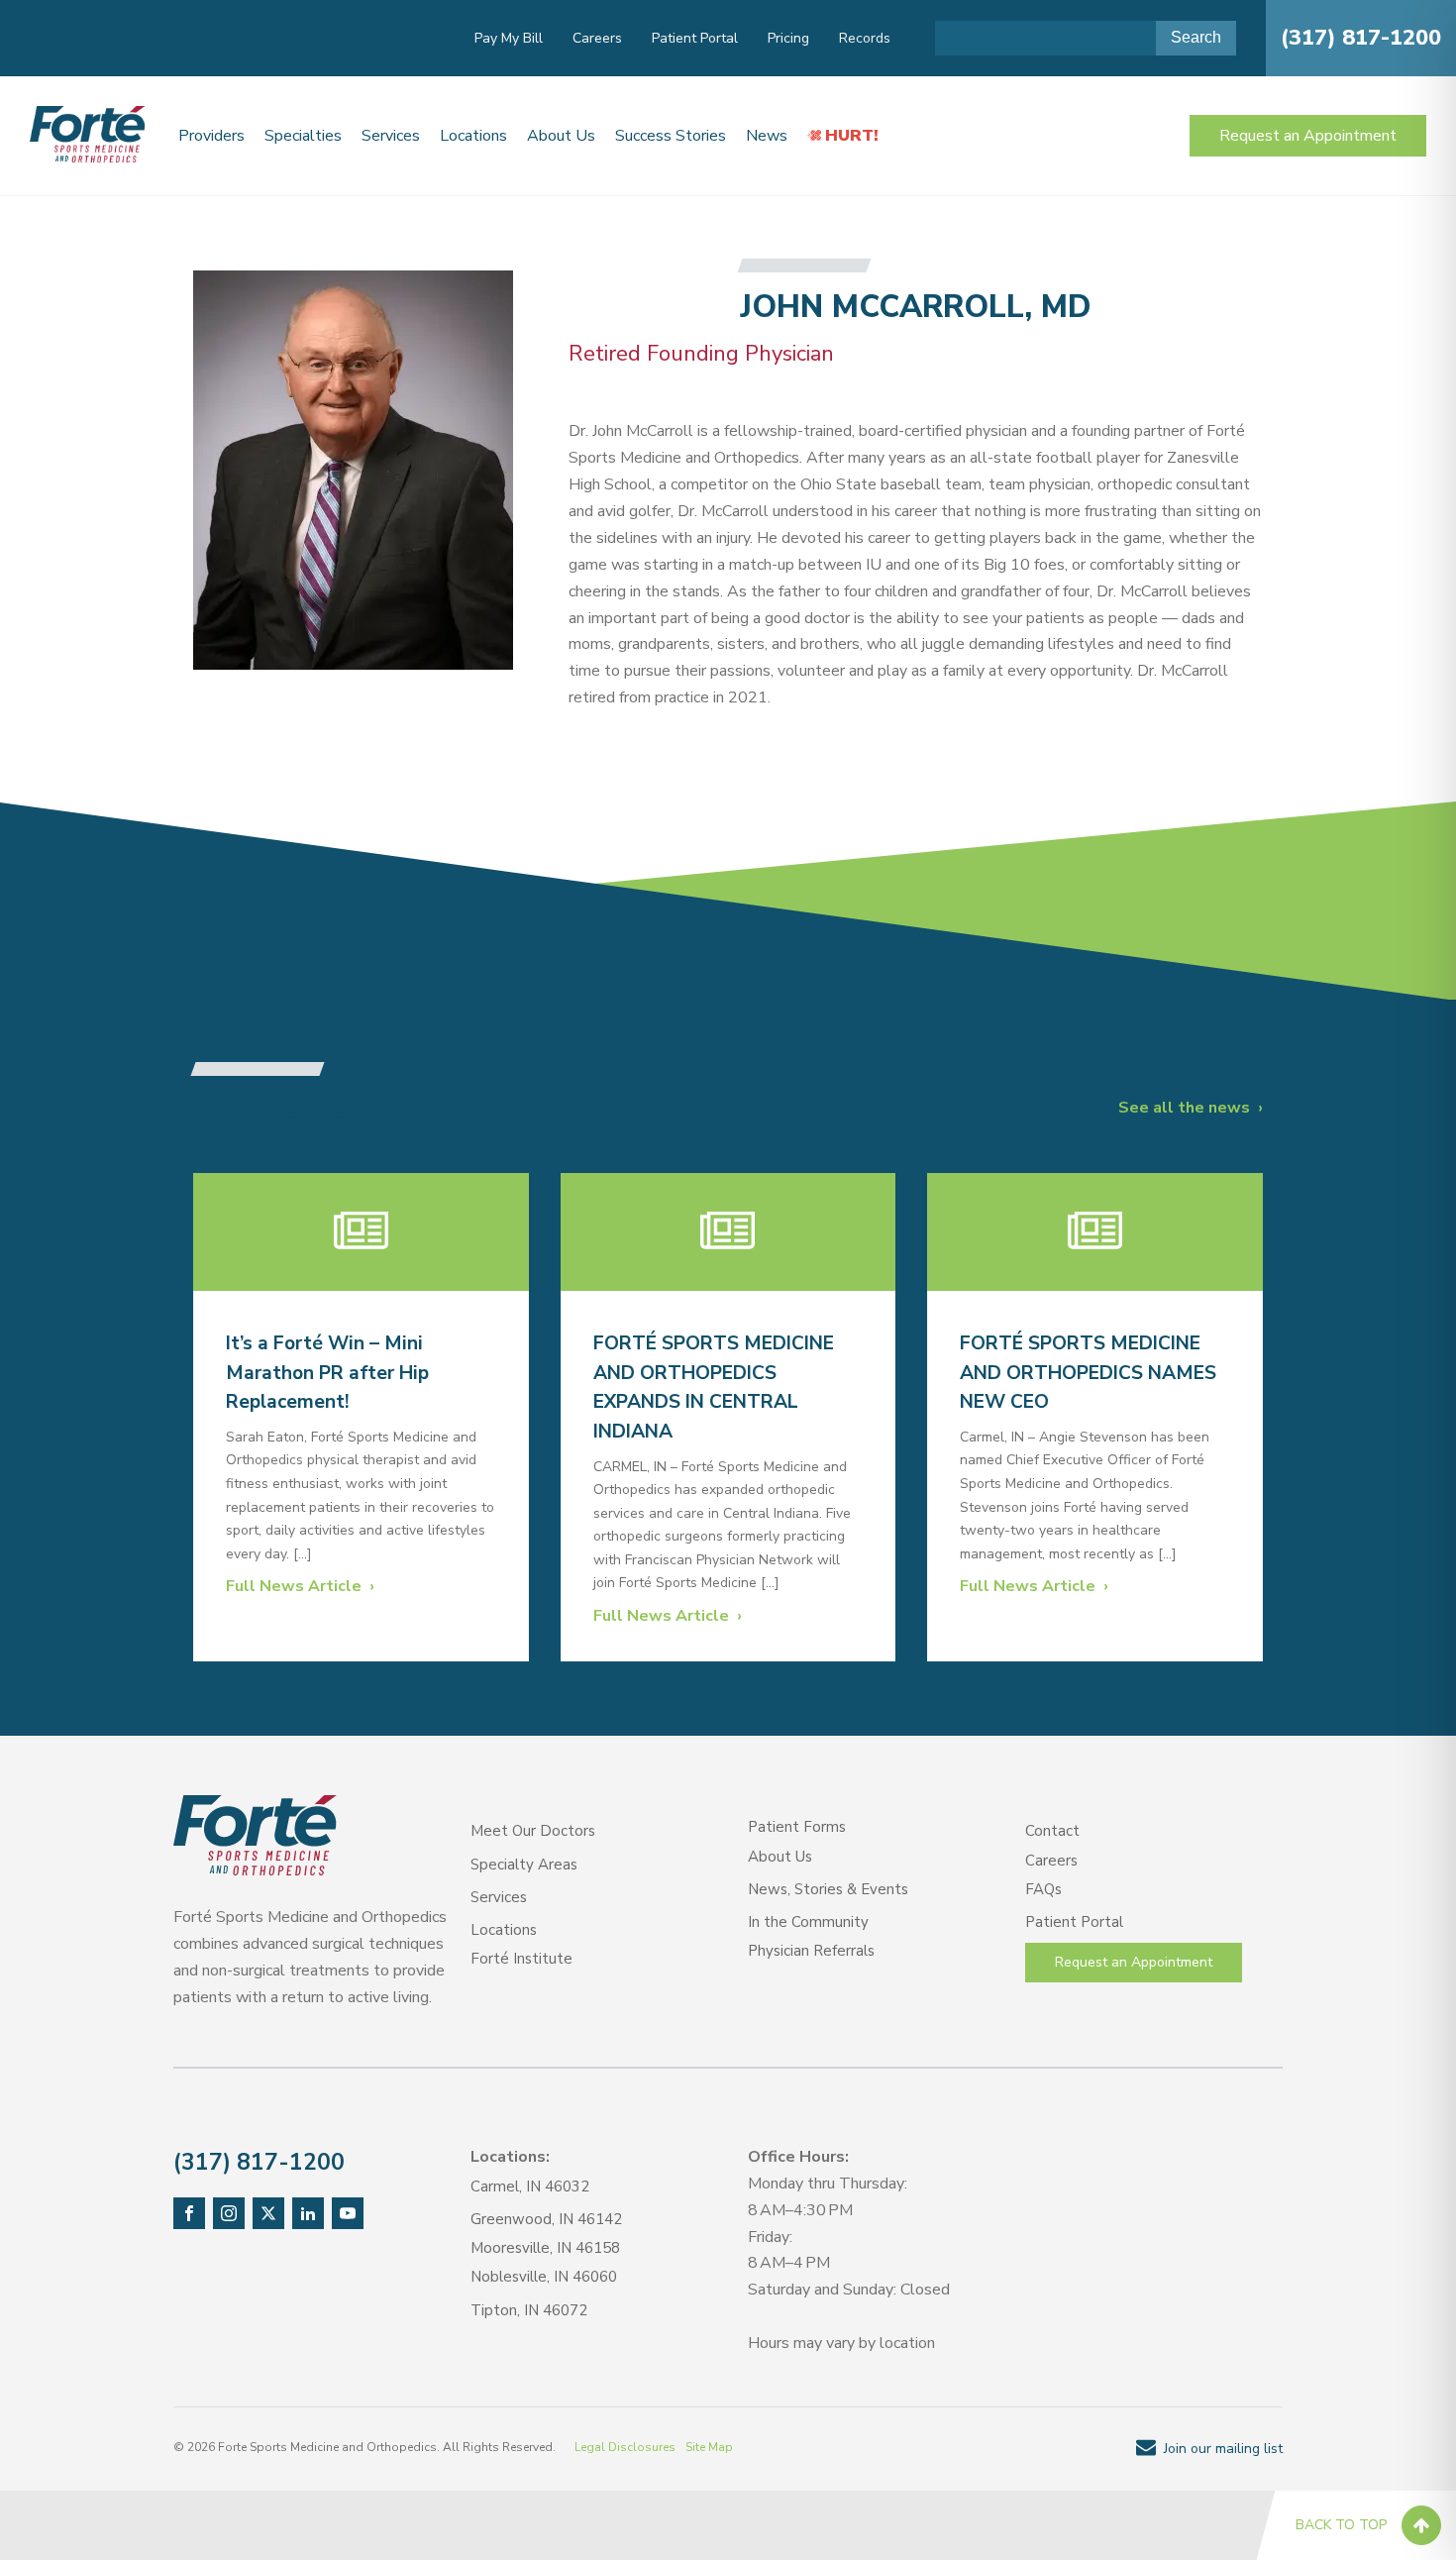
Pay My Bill (509, 38)
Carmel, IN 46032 (530, 2187)
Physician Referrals (811, 1951)
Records (865, 38)
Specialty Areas (524, 1865)
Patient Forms (797, 1827)
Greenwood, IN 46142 (546, 2219)
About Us (561, 136)
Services (391, 136)
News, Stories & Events (828, 1889)
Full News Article (294, 1586)
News (767, 136)
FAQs (1043, 1889)
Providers (211, 136)
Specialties (303, 136)
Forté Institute (521, 1959)
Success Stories (671, 136)
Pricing (788, 38)
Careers (597, 38)
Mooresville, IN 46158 (545, 2248)
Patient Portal (695, 38)
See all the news (1184, 1108)
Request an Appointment (1308, 136)
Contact (1052, 1831)
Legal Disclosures (625, 2447)
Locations (473, 136)
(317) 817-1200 (1361, 38)
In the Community (808, 1922)
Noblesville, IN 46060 (544, 2277)
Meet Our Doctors (533, 1831)
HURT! (852, 136)
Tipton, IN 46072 (529, 2310)
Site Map (709, 2447)
